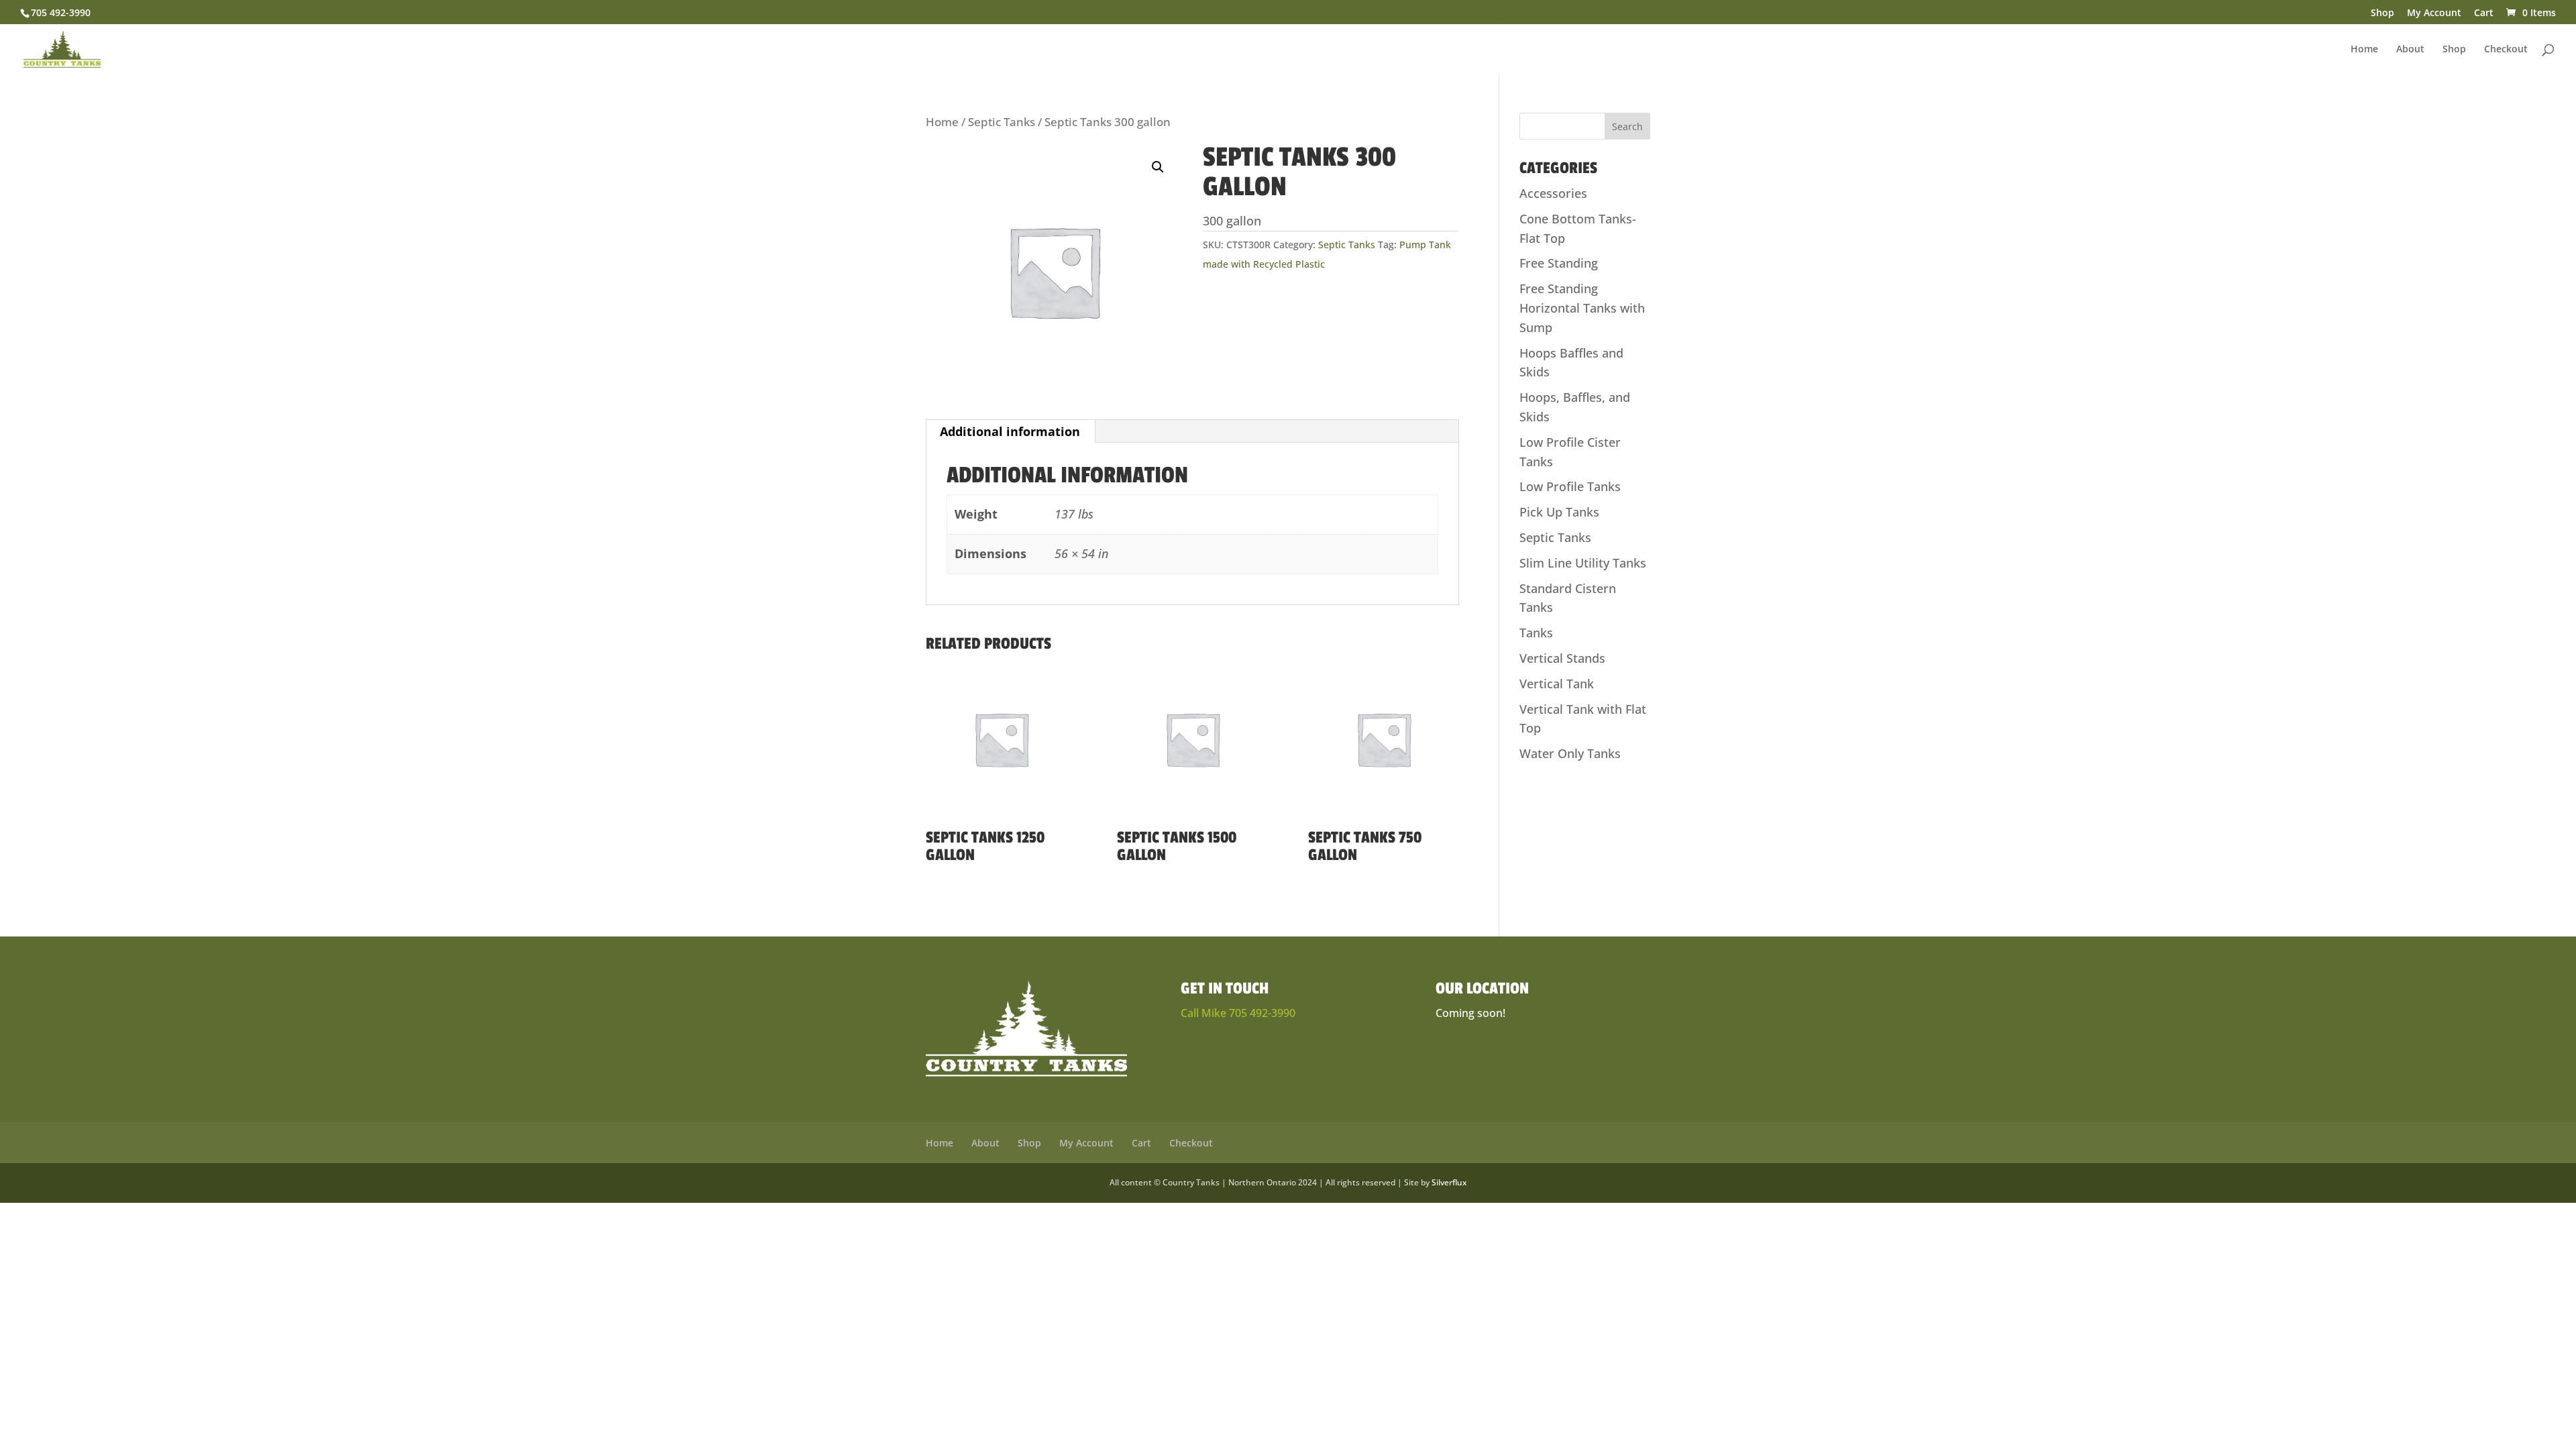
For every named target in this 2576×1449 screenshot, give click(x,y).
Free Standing (1559, 263)
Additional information (1010, 431)
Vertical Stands (1562, 658)
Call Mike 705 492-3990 (1238, 1013)
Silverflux (1449, 1182)
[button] (1158, 167)
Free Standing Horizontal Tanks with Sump (1582, 308)
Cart (2484, 13)
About (2410, 50)
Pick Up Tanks (1559, 512)
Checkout (2506, 50)
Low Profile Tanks (1570, 486)
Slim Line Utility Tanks (1583, 563)
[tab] (1010, 431)
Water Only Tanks (1570, 753)
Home (2364, 50)
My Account (2434, 13)
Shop (2382, 13)
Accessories (1553, 193)
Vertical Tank (1557, 684)
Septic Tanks (1002, 122)
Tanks (1536, 633)
